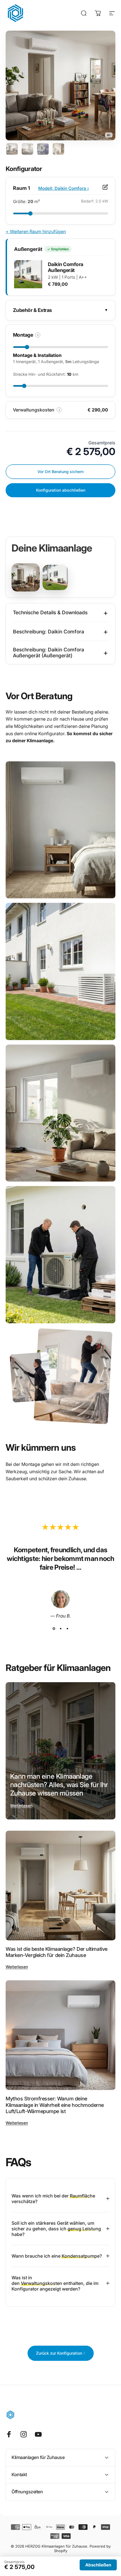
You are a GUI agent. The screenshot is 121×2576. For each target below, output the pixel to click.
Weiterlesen (21, 1806)
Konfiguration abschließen (61, 490)
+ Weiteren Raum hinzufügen (36, 231)
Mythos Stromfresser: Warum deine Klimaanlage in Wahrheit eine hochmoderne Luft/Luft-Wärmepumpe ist (55, 2105)
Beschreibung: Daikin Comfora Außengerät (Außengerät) (60, 653)
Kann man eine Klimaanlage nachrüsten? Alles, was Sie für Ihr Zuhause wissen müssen (59, 1785)
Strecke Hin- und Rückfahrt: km (46, 374)
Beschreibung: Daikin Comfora (60, 631)
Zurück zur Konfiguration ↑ (61, 2353)
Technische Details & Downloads (60, 613)
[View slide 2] (60, 1629)
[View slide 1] (54, 1629)
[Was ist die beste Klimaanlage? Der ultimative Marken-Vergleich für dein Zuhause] (60, 1886)
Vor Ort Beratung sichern (60, 472)
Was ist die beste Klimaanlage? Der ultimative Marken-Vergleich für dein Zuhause (57, 1952)
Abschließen (98, 2565)
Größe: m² (26, 202)
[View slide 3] (67, 1629)
